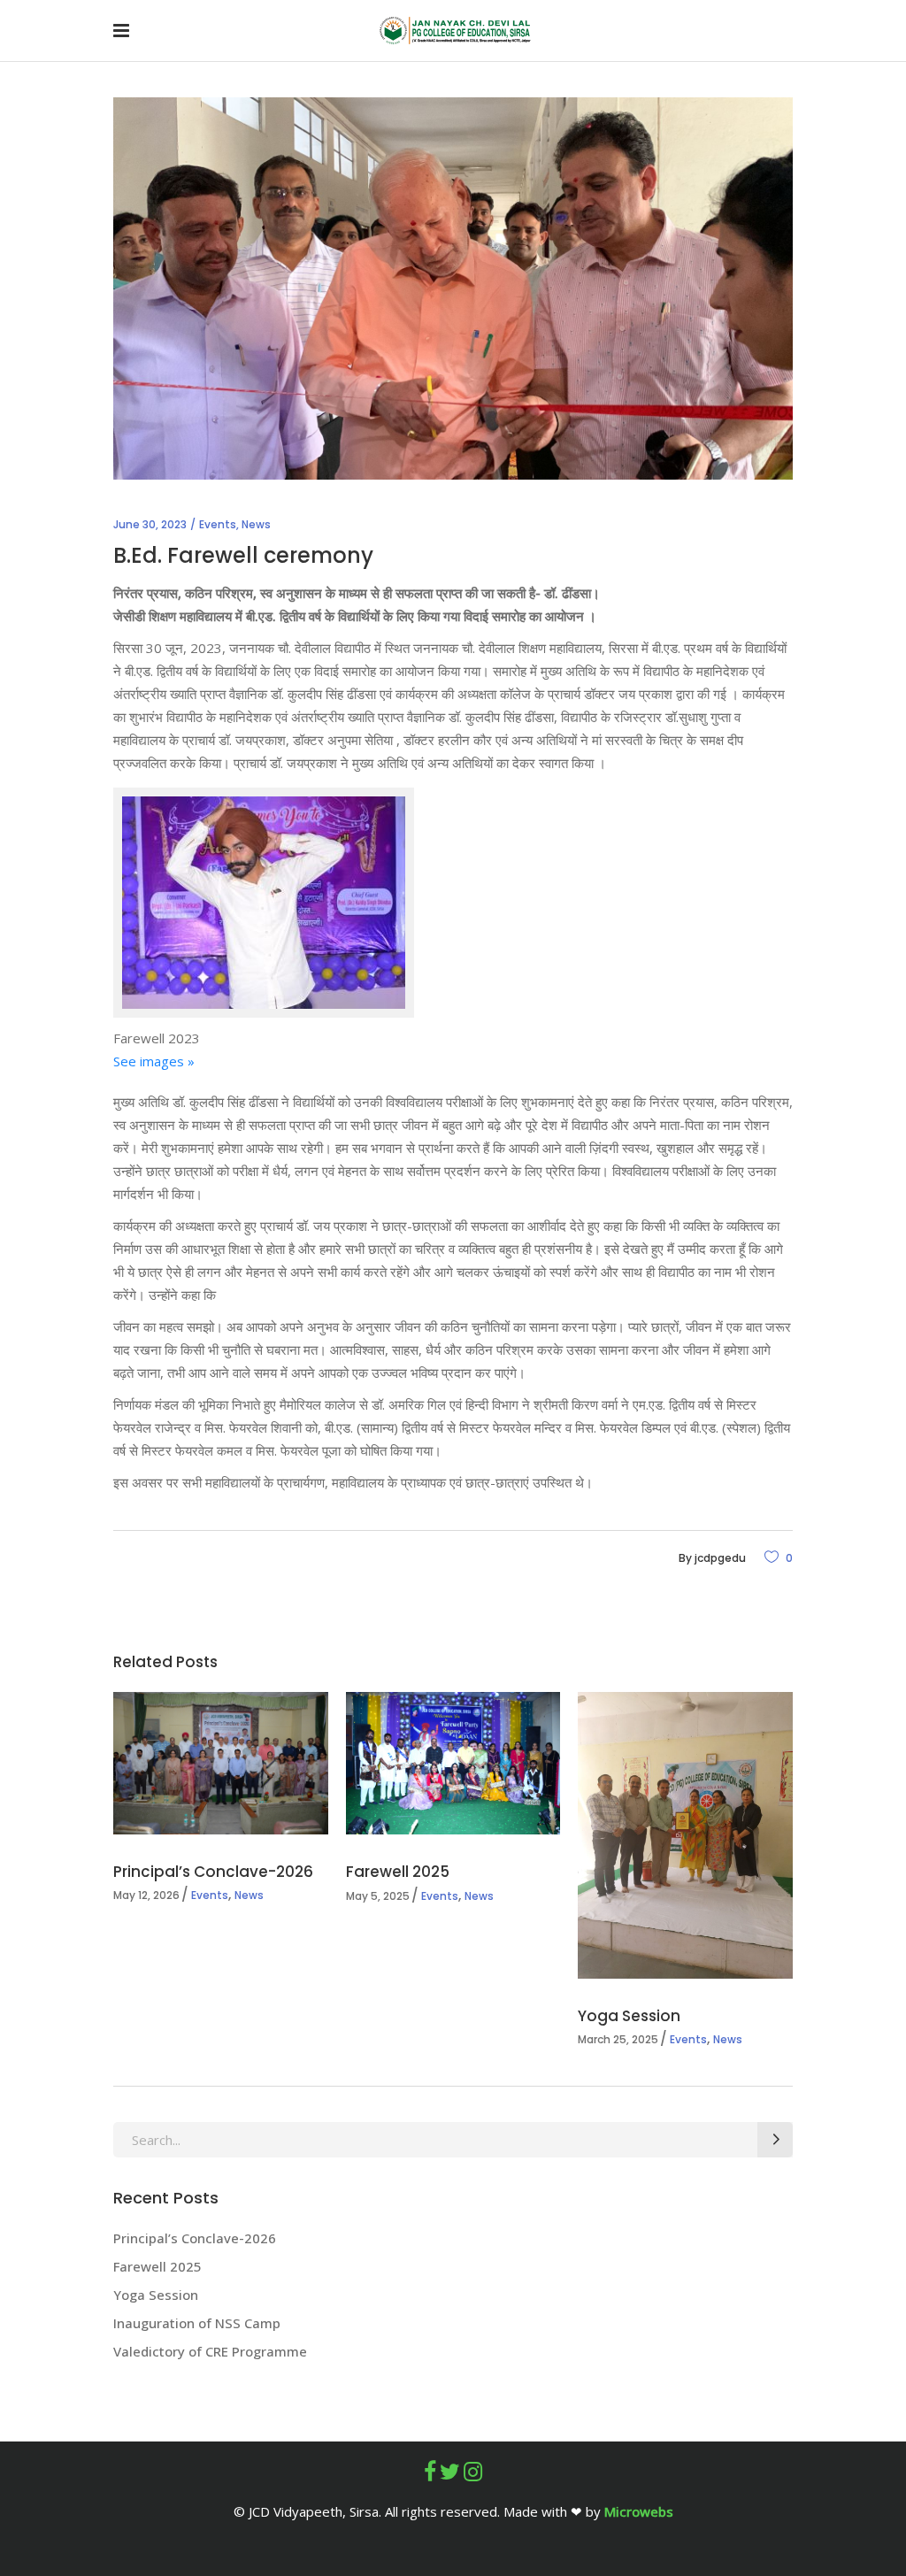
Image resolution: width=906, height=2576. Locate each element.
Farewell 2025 (398, 1872)
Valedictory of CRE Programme (210, 2351)
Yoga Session (629, 2016)
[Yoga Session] (685, 1835)
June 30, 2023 (150, 524)
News (256, 524)
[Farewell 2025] (453, 1763)
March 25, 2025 (618, 2039)
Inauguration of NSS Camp (197, 2323)
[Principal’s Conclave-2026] (221, 1763)
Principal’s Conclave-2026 (215, 1872)
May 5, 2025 (378, 1896)
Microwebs (639, 2511)
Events (218, 524)
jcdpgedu (720, 1558)
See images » (154, 1061)
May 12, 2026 (146, 1895)
